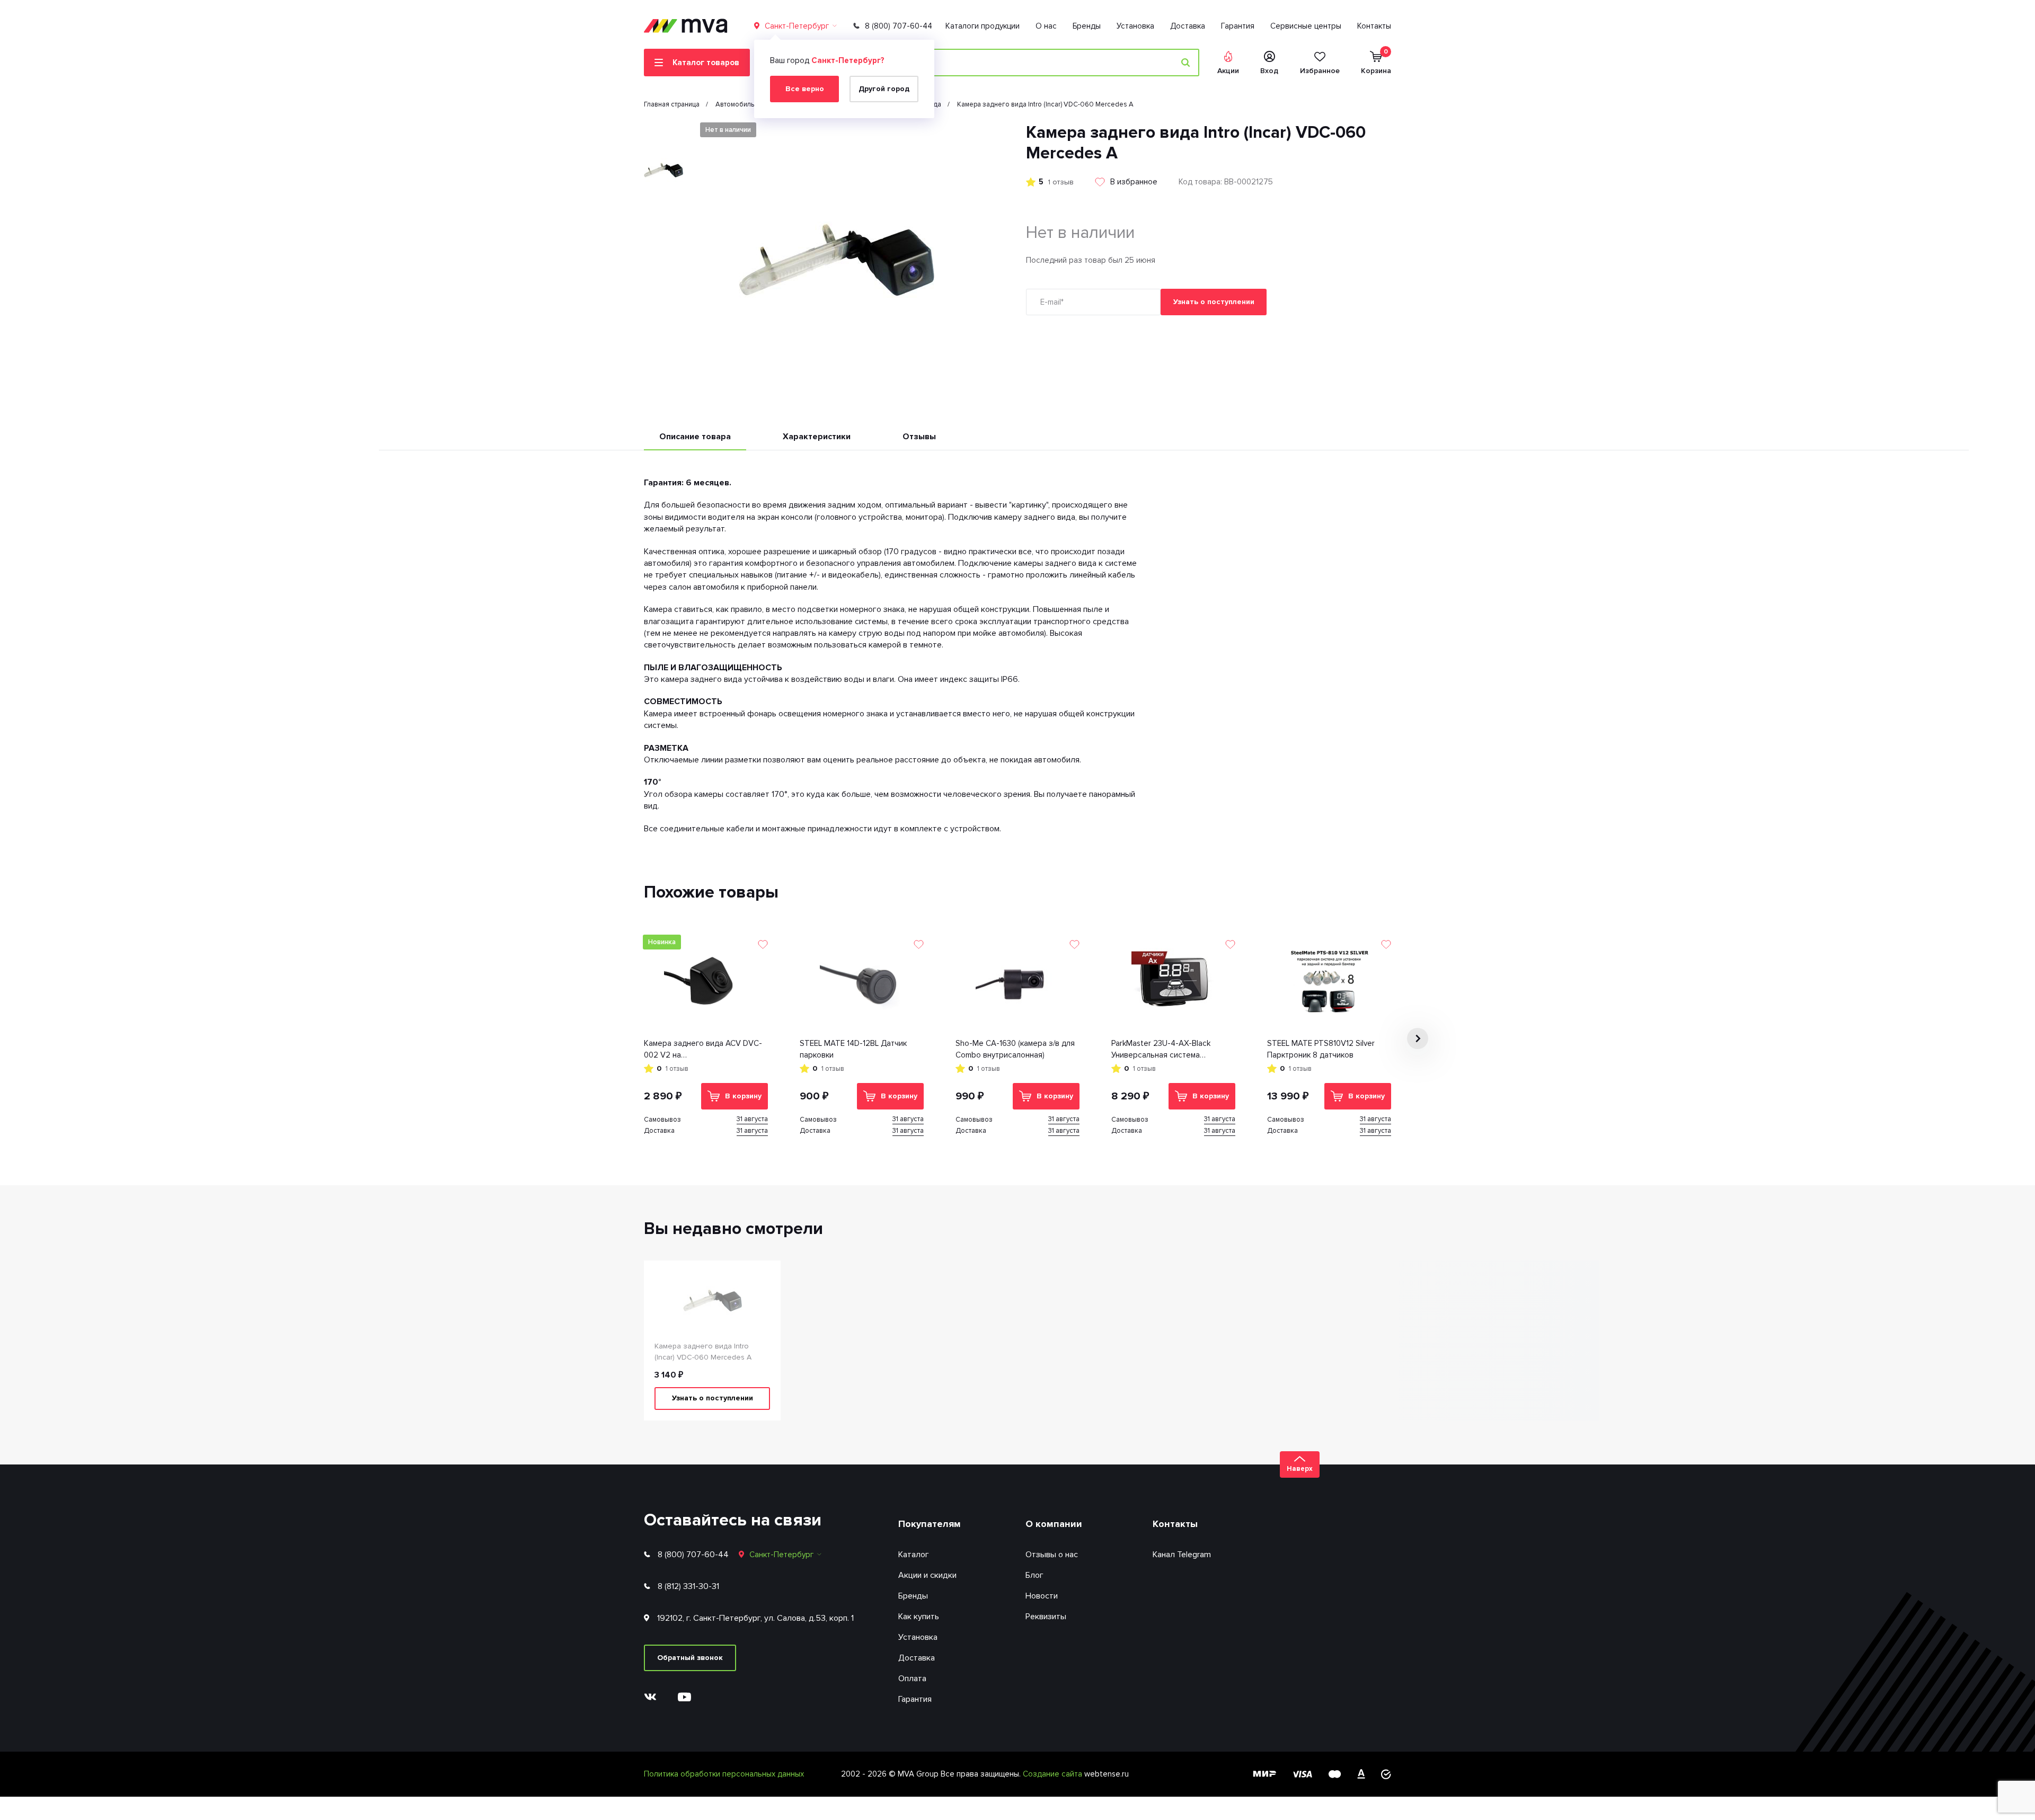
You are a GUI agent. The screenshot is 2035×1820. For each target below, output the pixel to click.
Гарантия (1238, 26)
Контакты (1374, 26)
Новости (1042, 1596)
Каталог (914, 1555)
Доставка (1188, 26)
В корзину (743, 1096)
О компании (1054, 1524)
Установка (1135, 26)
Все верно (805, 89)
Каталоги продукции (983, 26)
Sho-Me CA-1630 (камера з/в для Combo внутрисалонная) (1015, 1049)
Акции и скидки (927, 1575)
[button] (663, 131)
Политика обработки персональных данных (724, 1774)
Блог (1034, 1575)
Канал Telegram (1182, 1555)
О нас (1046, 26)
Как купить (919, 1617)
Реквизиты (1046, 1617)
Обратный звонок (690, 1658)
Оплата (912, 1679)
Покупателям (930, 1524)
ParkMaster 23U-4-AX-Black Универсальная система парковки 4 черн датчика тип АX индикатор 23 (1171, 1050)
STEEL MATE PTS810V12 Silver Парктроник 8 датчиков (1321, 1049)
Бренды (1087, 26)
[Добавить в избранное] (763, 944)
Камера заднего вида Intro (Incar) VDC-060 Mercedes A (703, 1352)
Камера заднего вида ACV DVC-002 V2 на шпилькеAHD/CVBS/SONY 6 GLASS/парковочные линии (703, 1050)
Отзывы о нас (1052, 1555)
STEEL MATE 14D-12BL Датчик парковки (853, 1049)
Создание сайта (1054, 1774)
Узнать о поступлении (1214, 302)
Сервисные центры (1306, 26)
